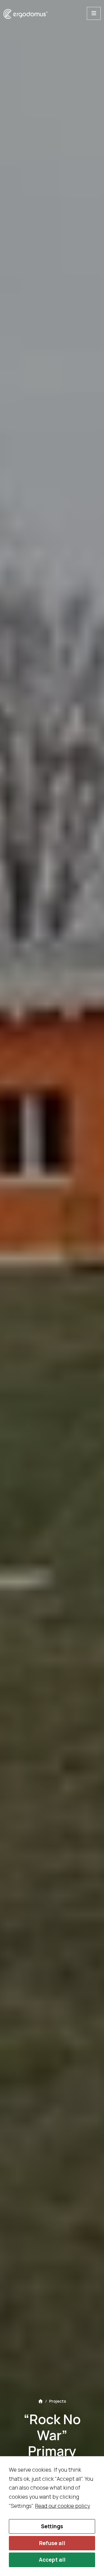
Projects (58, 2401)
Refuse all (52, 2543)
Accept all (52, 2560)
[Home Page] (40, 2401)
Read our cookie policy (63, 2506)
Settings (52, 2526)
